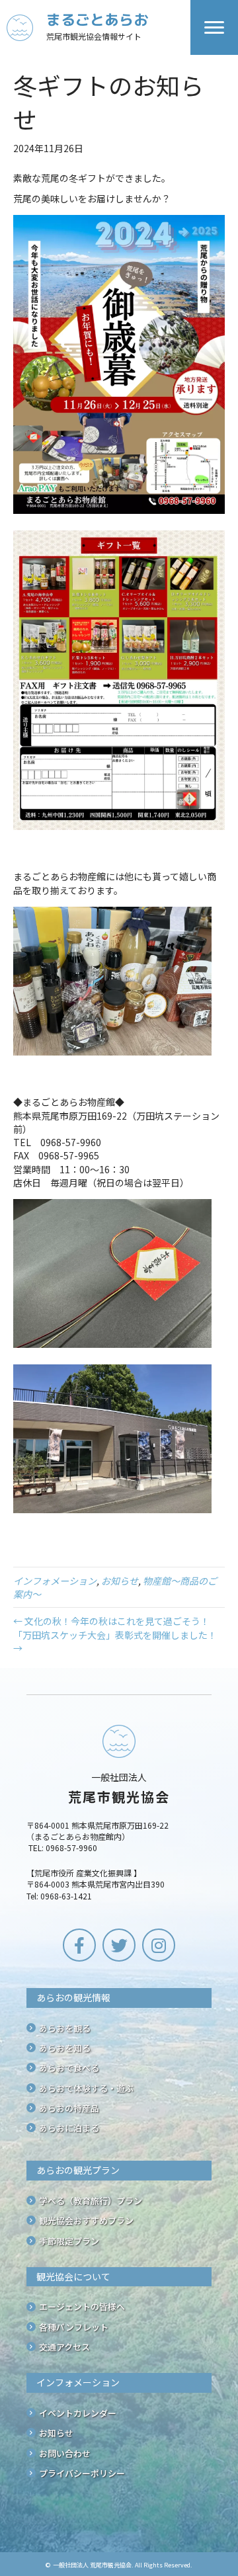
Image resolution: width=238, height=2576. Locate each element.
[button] (79, 1945)
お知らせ (120, 1581)
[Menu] (214, 28)
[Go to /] (99, 27)
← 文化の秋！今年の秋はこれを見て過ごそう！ (111, 1621)
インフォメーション (55, 1581)
